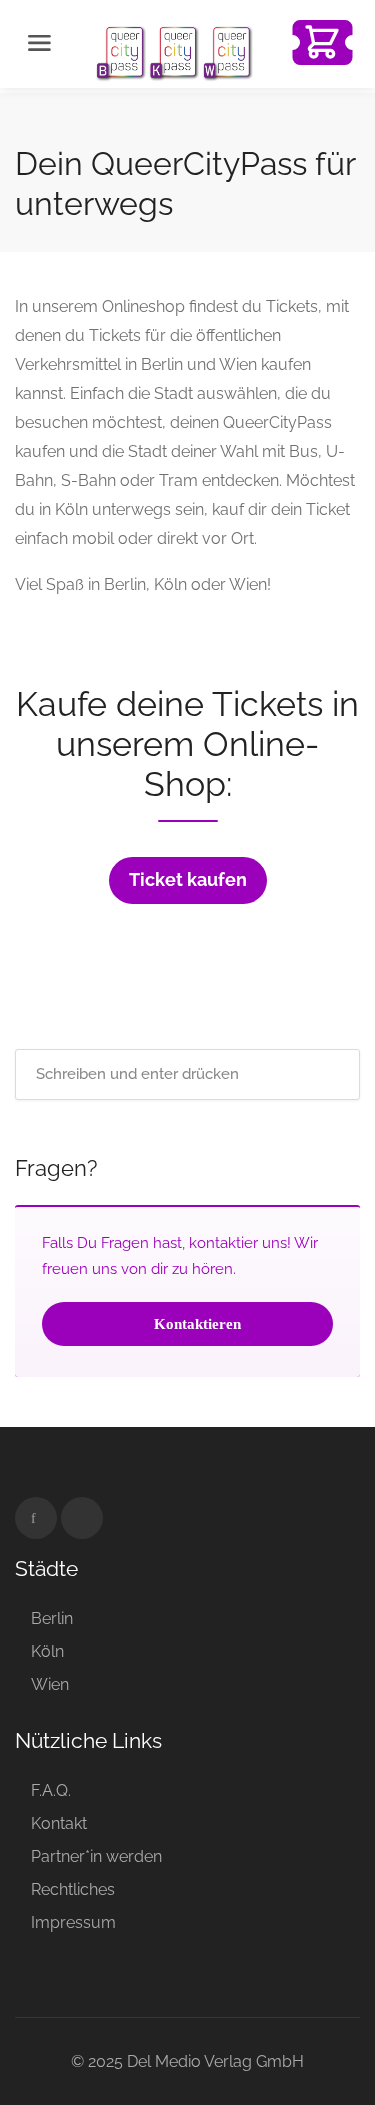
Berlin (52, 1618)
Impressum (73, 1922)
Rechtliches (73, 1889)
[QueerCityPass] (175, 51)
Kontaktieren (195, 1324)
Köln (47, 1651)
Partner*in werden (96, 1856)
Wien (50, 1684)
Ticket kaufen (188, 880)
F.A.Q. (51, 1790)
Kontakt (59, 1823)
